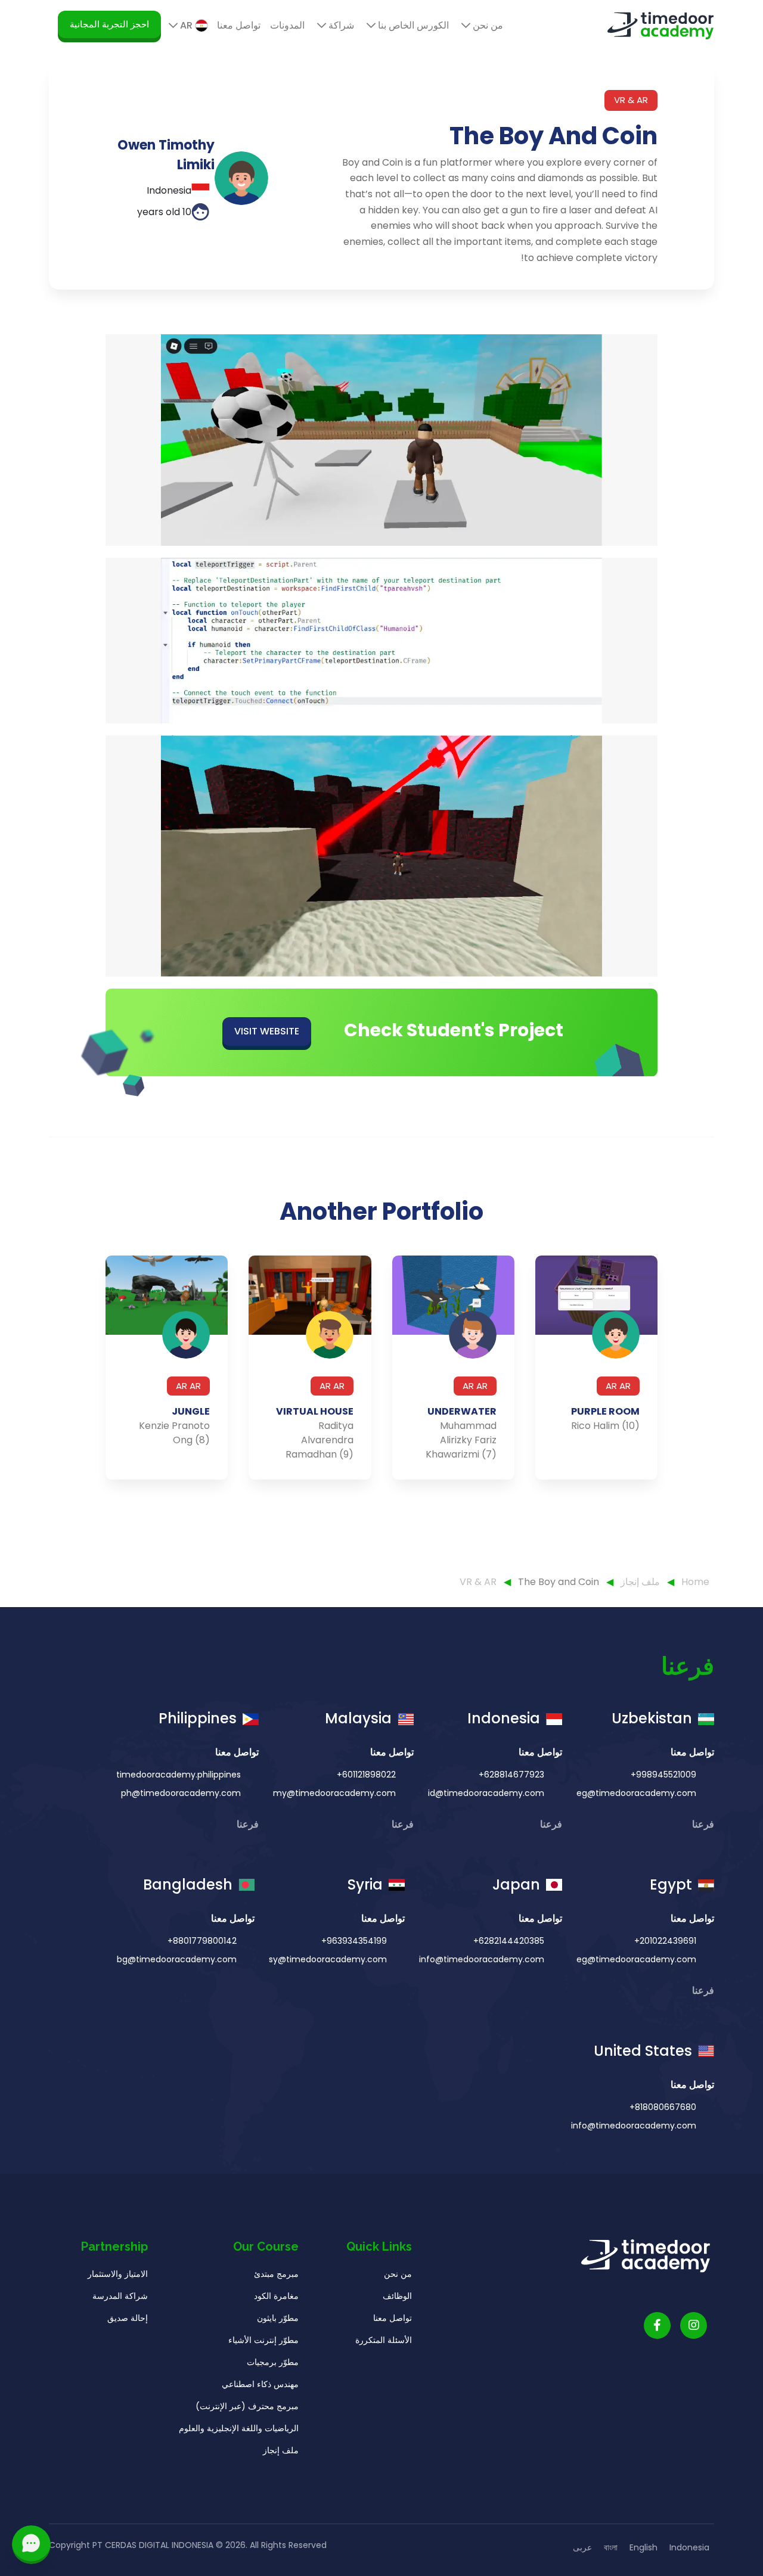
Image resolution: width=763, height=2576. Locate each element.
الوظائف (397, 2296)
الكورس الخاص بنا (412, 25)
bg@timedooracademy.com (177, 1959)
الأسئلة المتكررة (384, 2340)
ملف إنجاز (639, 1582)
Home (695, 1582)
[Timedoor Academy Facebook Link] (657, 2325)
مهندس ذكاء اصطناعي (260, 2384)
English (643, 2547)
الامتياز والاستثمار (118, 2274)
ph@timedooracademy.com (181, 1793)
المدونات (287, 25)
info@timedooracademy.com (482, 1959)
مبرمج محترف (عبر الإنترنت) (247, 2406)
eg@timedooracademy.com (636, 1793)
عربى (582, 2547)
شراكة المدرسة (120, 2296)
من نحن (487, 25)
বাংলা (611, 2547)
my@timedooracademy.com (334, 1793)
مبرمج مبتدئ (276, 2274)
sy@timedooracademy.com (328, 1959)
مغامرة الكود (276, 2296)
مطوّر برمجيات (273, 2362)
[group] (596, 1368)
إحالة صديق (128, 2318)
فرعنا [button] (702, 1824)
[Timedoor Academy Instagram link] (694, 2325)
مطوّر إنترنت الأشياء (263, 2340)
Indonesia (689, 2547)
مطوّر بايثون (278, 2318)
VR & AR (479, 1582)
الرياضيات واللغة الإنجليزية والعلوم (239, 2428)
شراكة (340, 25)
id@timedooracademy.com (486, 1793)
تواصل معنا (239, 25)
